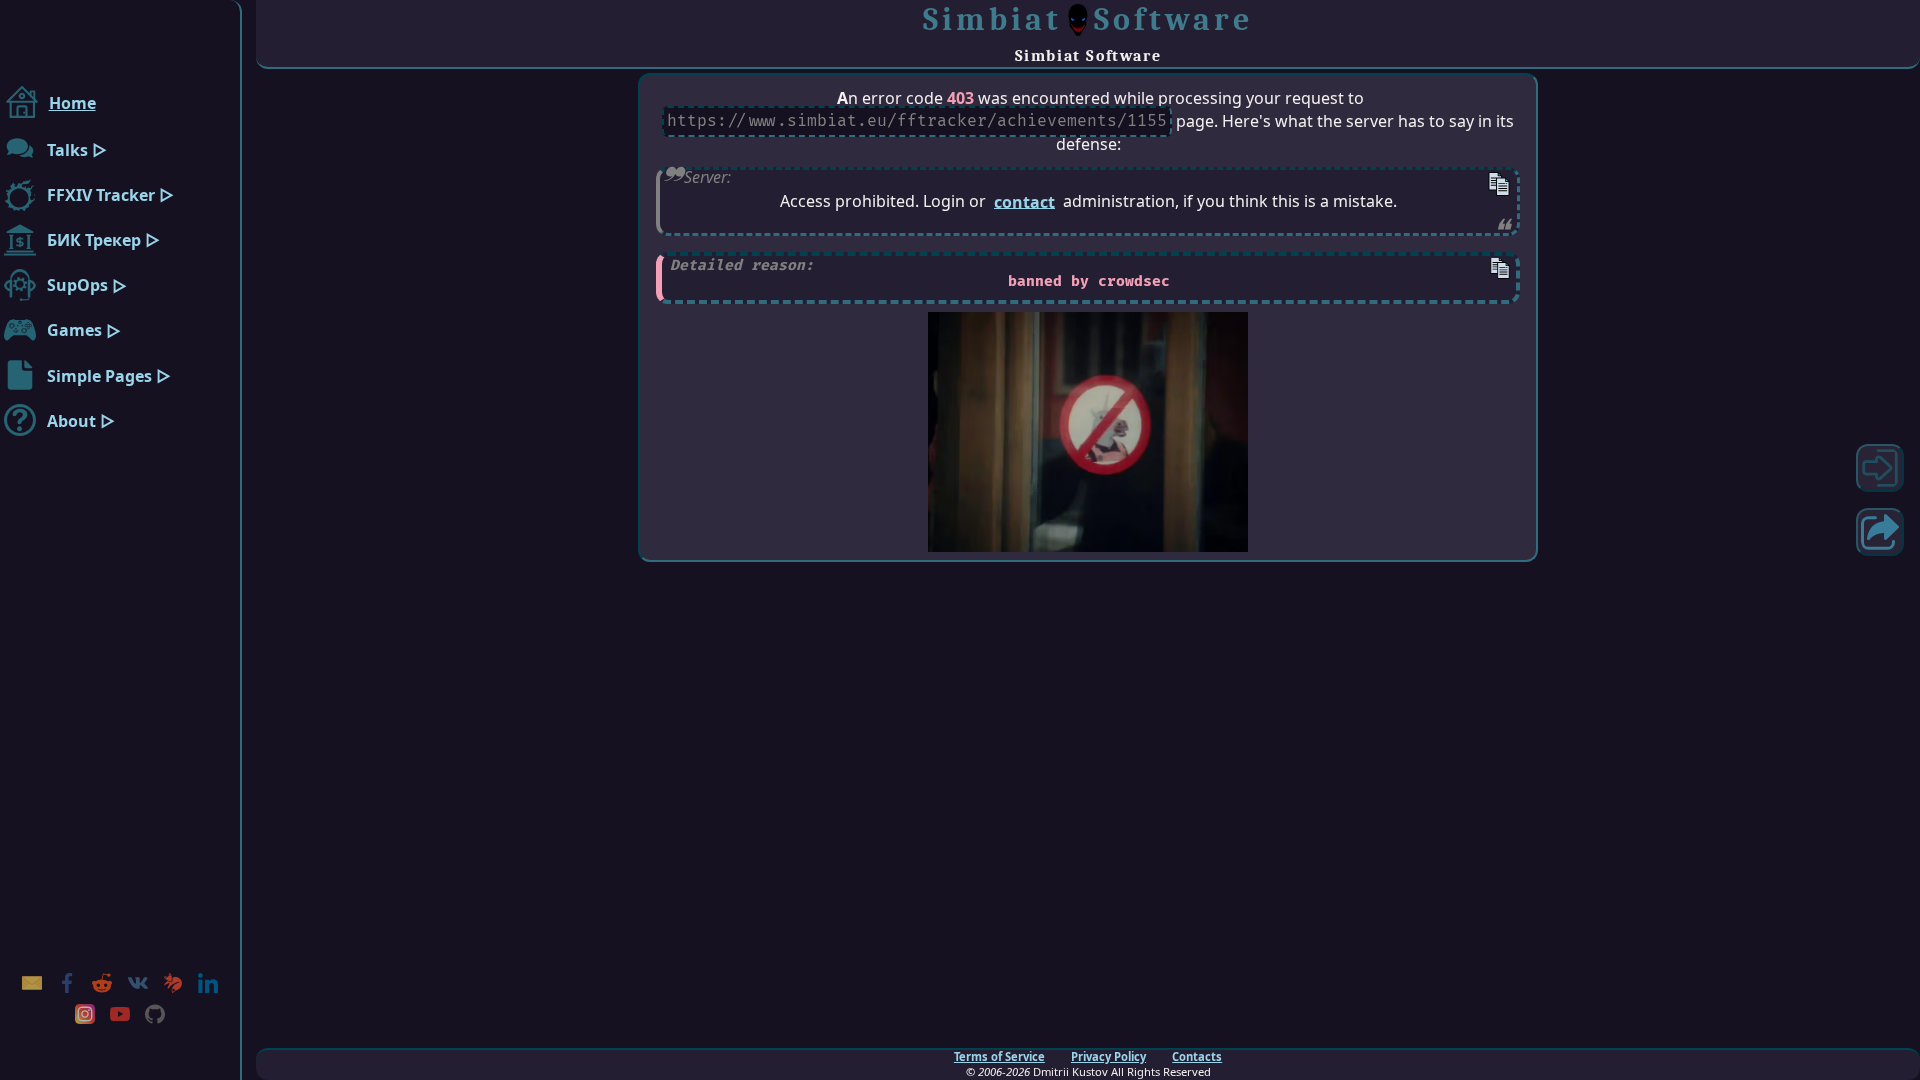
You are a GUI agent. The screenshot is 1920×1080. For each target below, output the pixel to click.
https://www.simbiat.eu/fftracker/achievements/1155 (917, 122)
